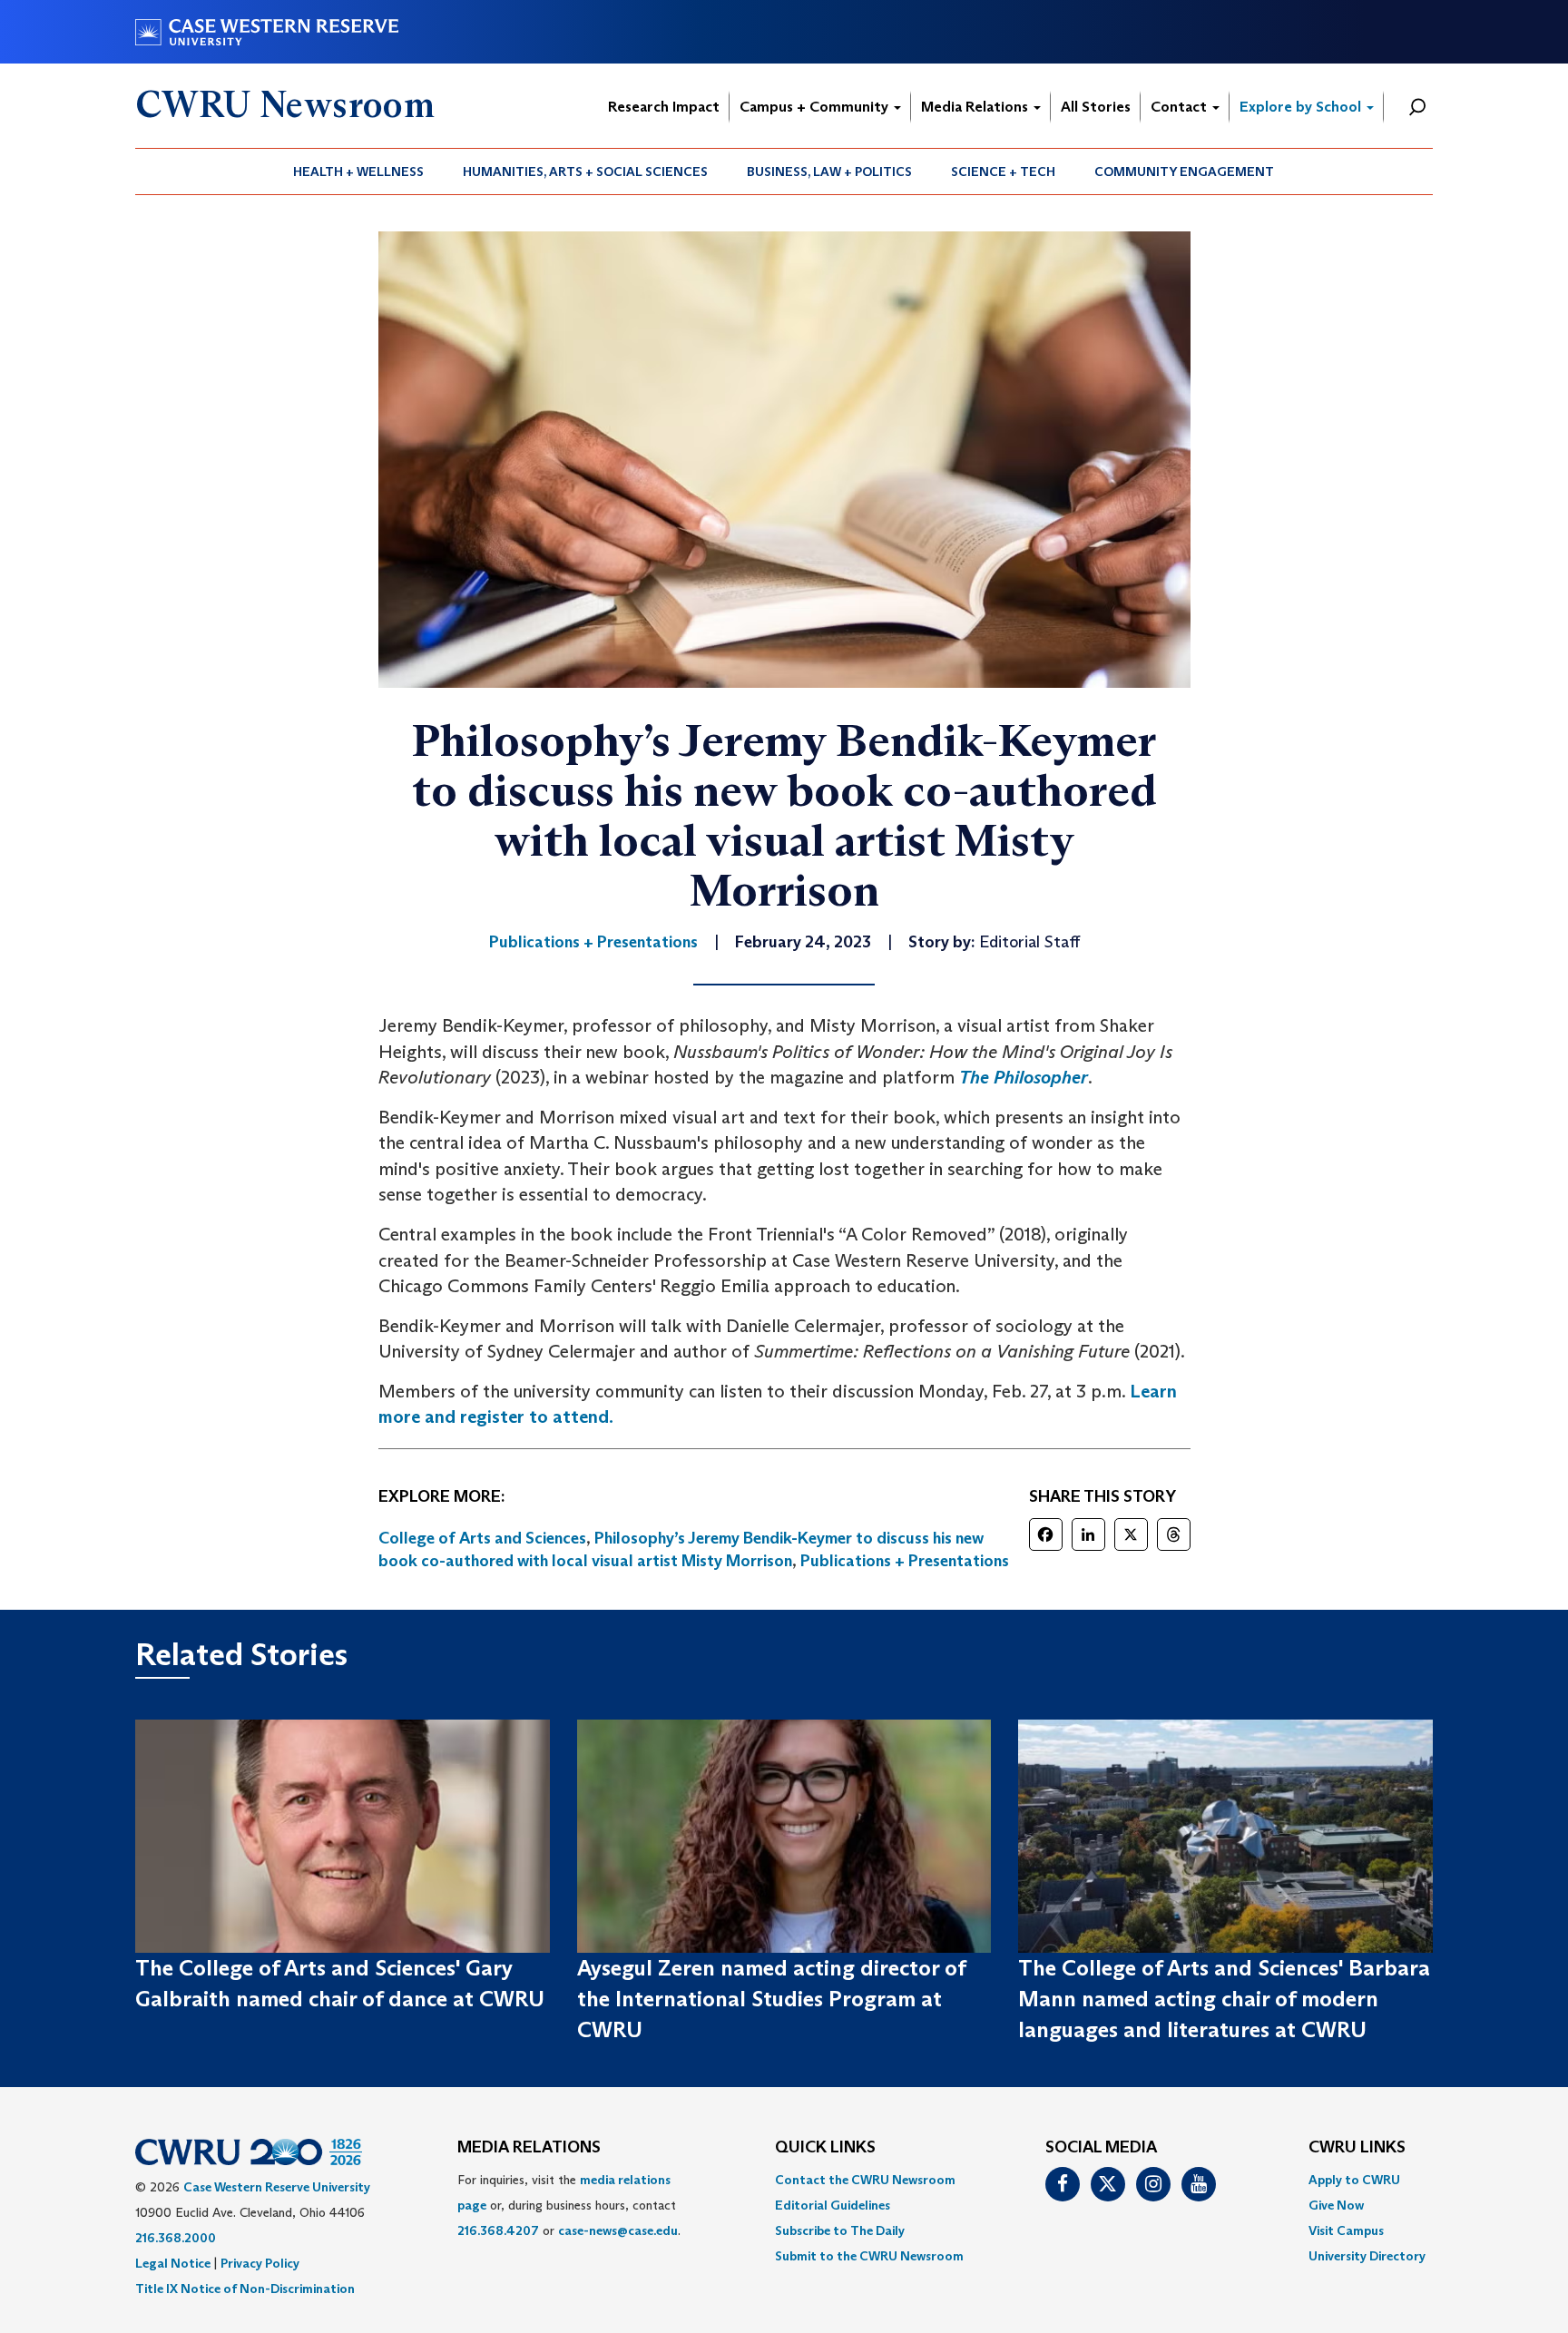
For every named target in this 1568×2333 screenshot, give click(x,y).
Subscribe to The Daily (840, 2230)
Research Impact (664, 107)
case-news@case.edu (618, 2230)
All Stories (1096, 107)
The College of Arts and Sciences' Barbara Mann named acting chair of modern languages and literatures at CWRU (1224, 1999)
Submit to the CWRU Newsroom (869, 2256)
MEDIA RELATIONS (529, 2148)
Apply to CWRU (1354, 2180)
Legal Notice (173, 2263)
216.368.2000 (176, 2238)
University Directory (1367, 2256)
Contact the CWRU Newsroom (865, 2180)
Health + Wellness (358, 172)
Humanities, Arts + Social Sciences (585, 172)
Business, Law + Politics (829, 172)
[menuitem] (359, 172)
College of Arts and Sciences (482, 1538)
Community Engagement (1184, 172)
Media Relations (976, 107)
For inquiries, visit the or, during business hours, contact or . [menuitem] (569, 2205)
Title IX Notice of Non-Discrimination (245, 2289)
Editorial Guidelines (833, 2205)
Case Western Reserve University (277, 2187)
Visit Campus (1346, 2230)
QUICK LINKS (825, 2148)
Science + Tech (1003, 172)
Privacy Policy (260, 2263)
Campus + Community (816, 107)
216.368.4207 (498, 2230)
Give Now (1336, 2205)
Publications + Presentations (905, 1561)
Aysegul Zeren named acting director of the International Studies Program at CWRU (771, 1999)
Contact (1181, 107)
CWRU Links (1357, 2148)
